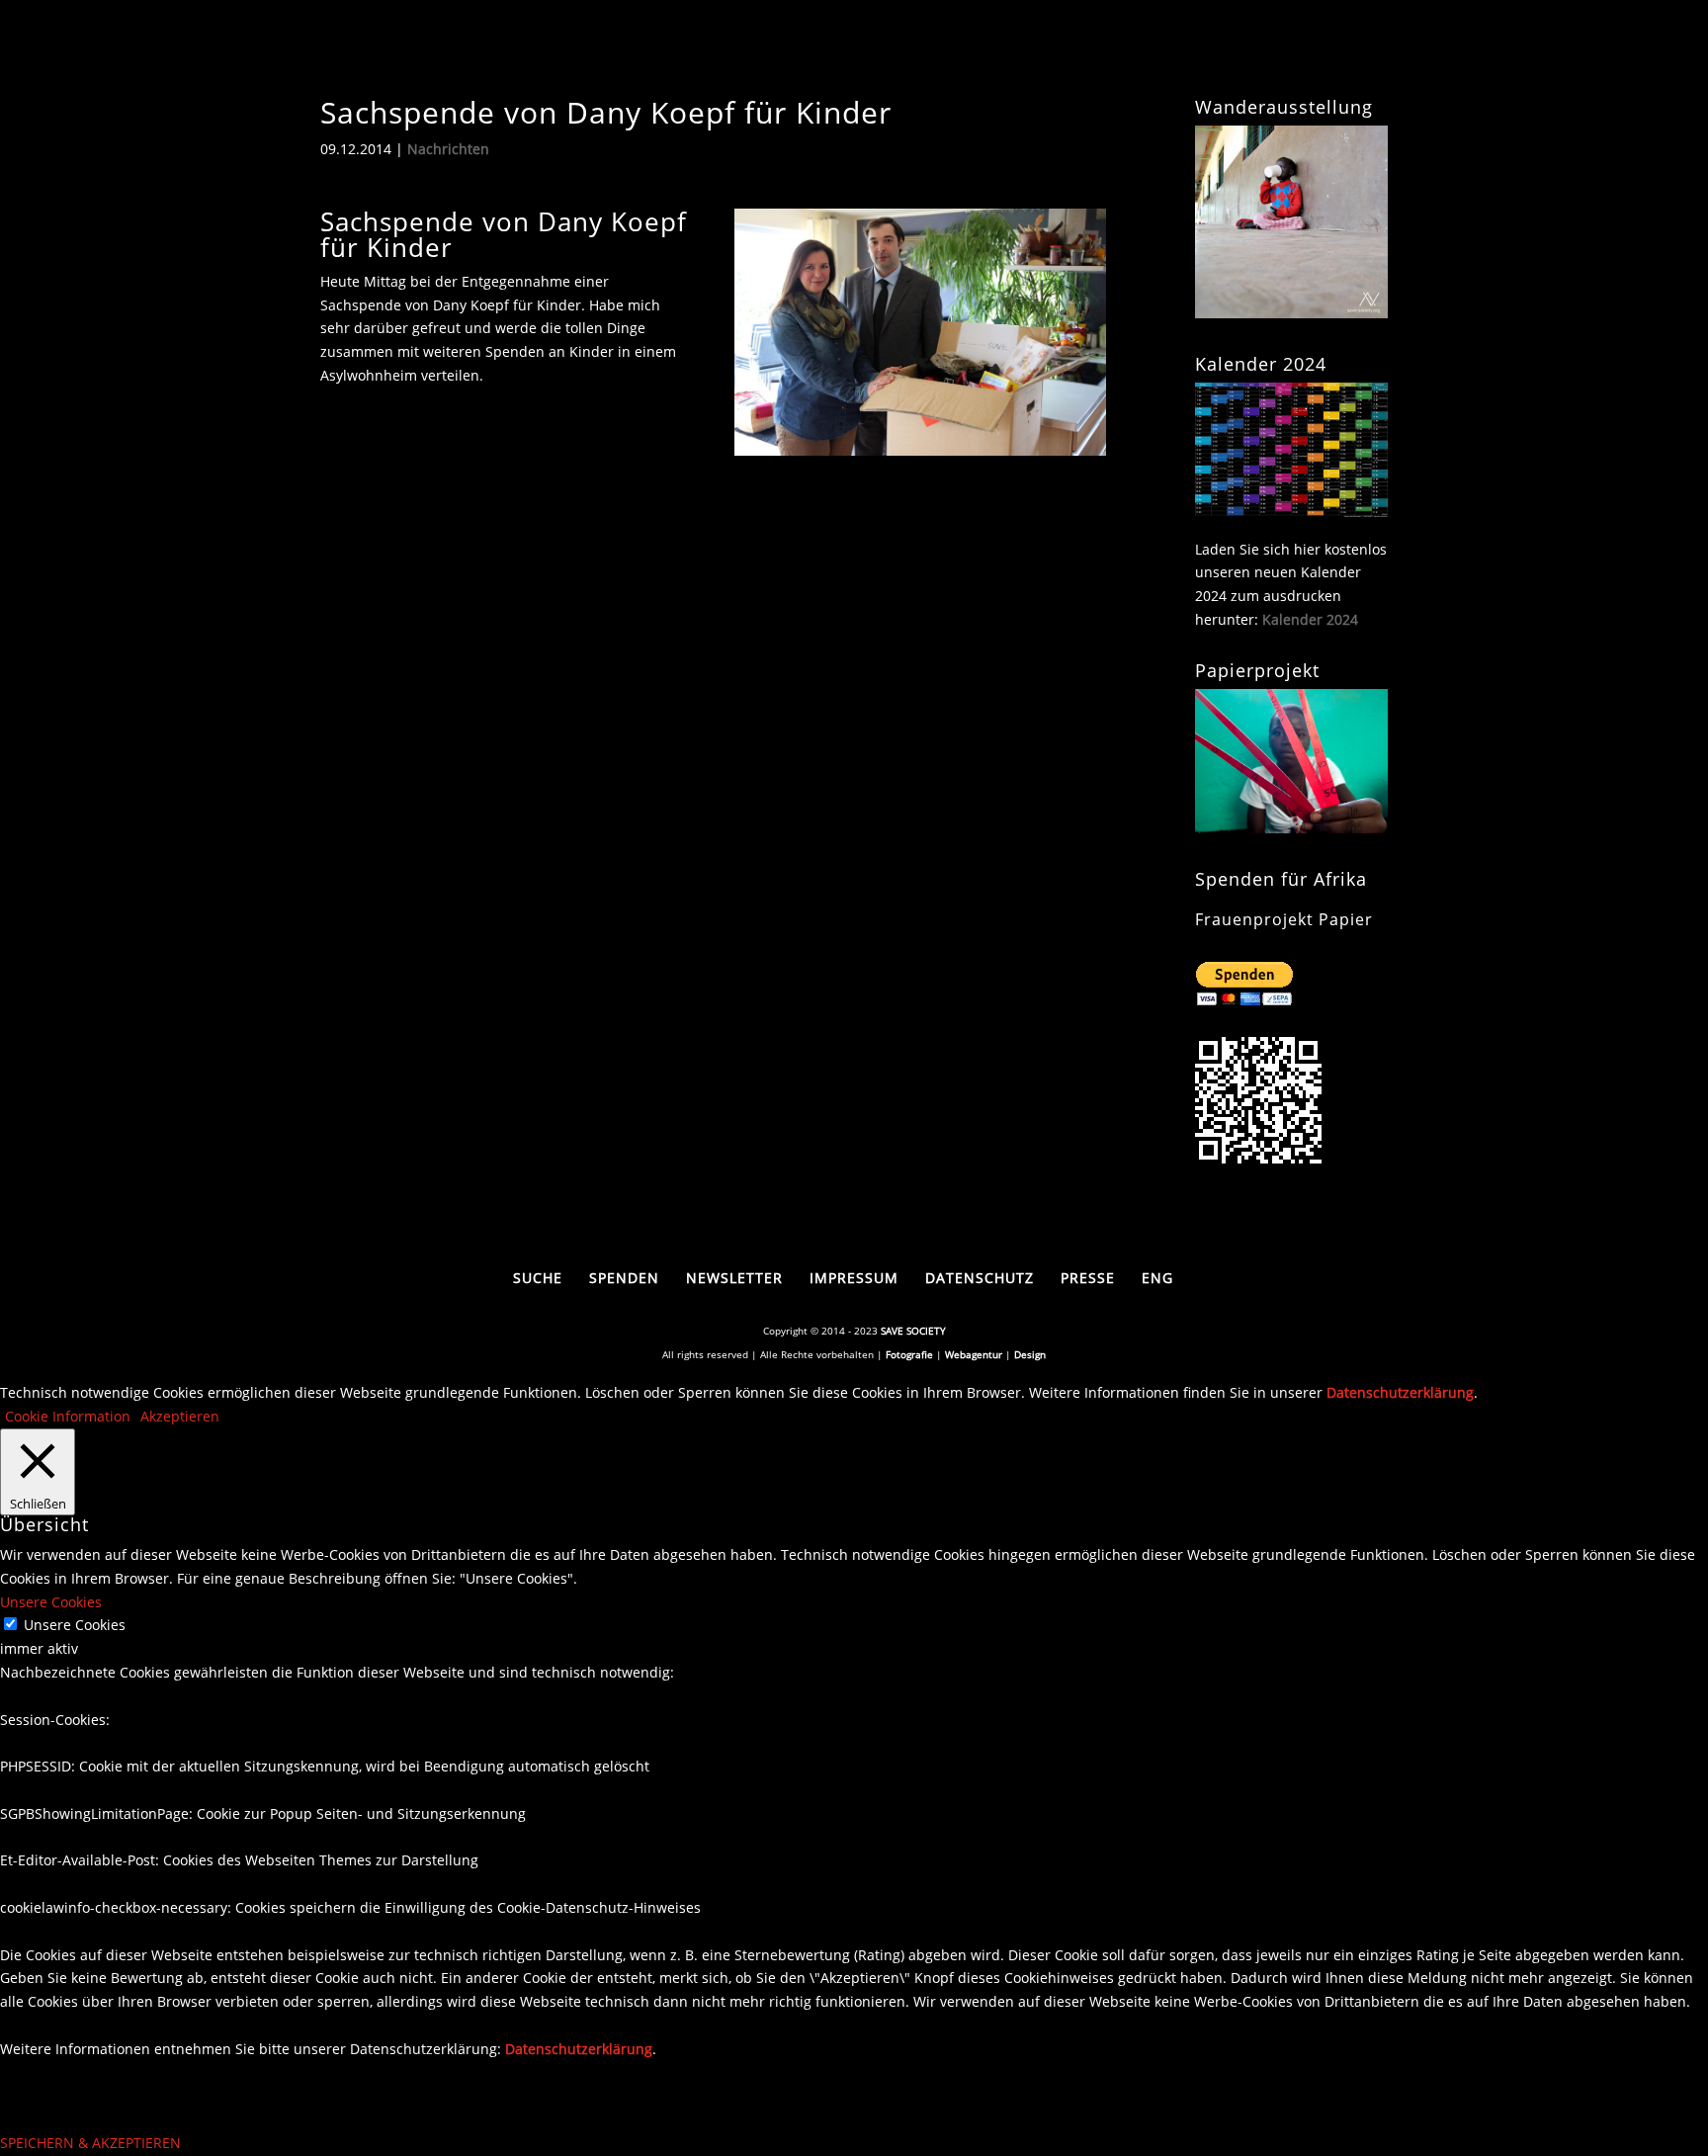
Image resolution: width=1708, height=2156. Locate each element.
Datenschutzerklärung (1400, 1392)
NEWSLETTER (734, 1278)
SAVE (772, 43)
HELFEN (1074, 43)
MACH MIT (1190, 43)
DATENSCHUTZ (980, 1278)
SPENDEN (624, 1278)
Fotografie (909, 1354)
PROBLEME (880, 43)
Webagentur (974, 1354)
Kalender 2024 (1310, 619)
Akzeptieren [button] (180, 1416)
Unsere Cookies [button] (51, 1602)
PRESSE (1088, 1278)
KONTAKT (1351, 43)
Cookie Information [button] (68, 1416)
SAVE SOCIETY (913, 1331)
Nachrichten (448, 149)
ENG (1157, 1278)
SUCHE (993, 43)
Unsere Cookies (75, 1625)
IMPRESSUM (854, 1278)
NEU (1273, 43)
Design (1030, 1354)
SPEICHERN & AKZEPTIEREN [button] (90, 2143)
